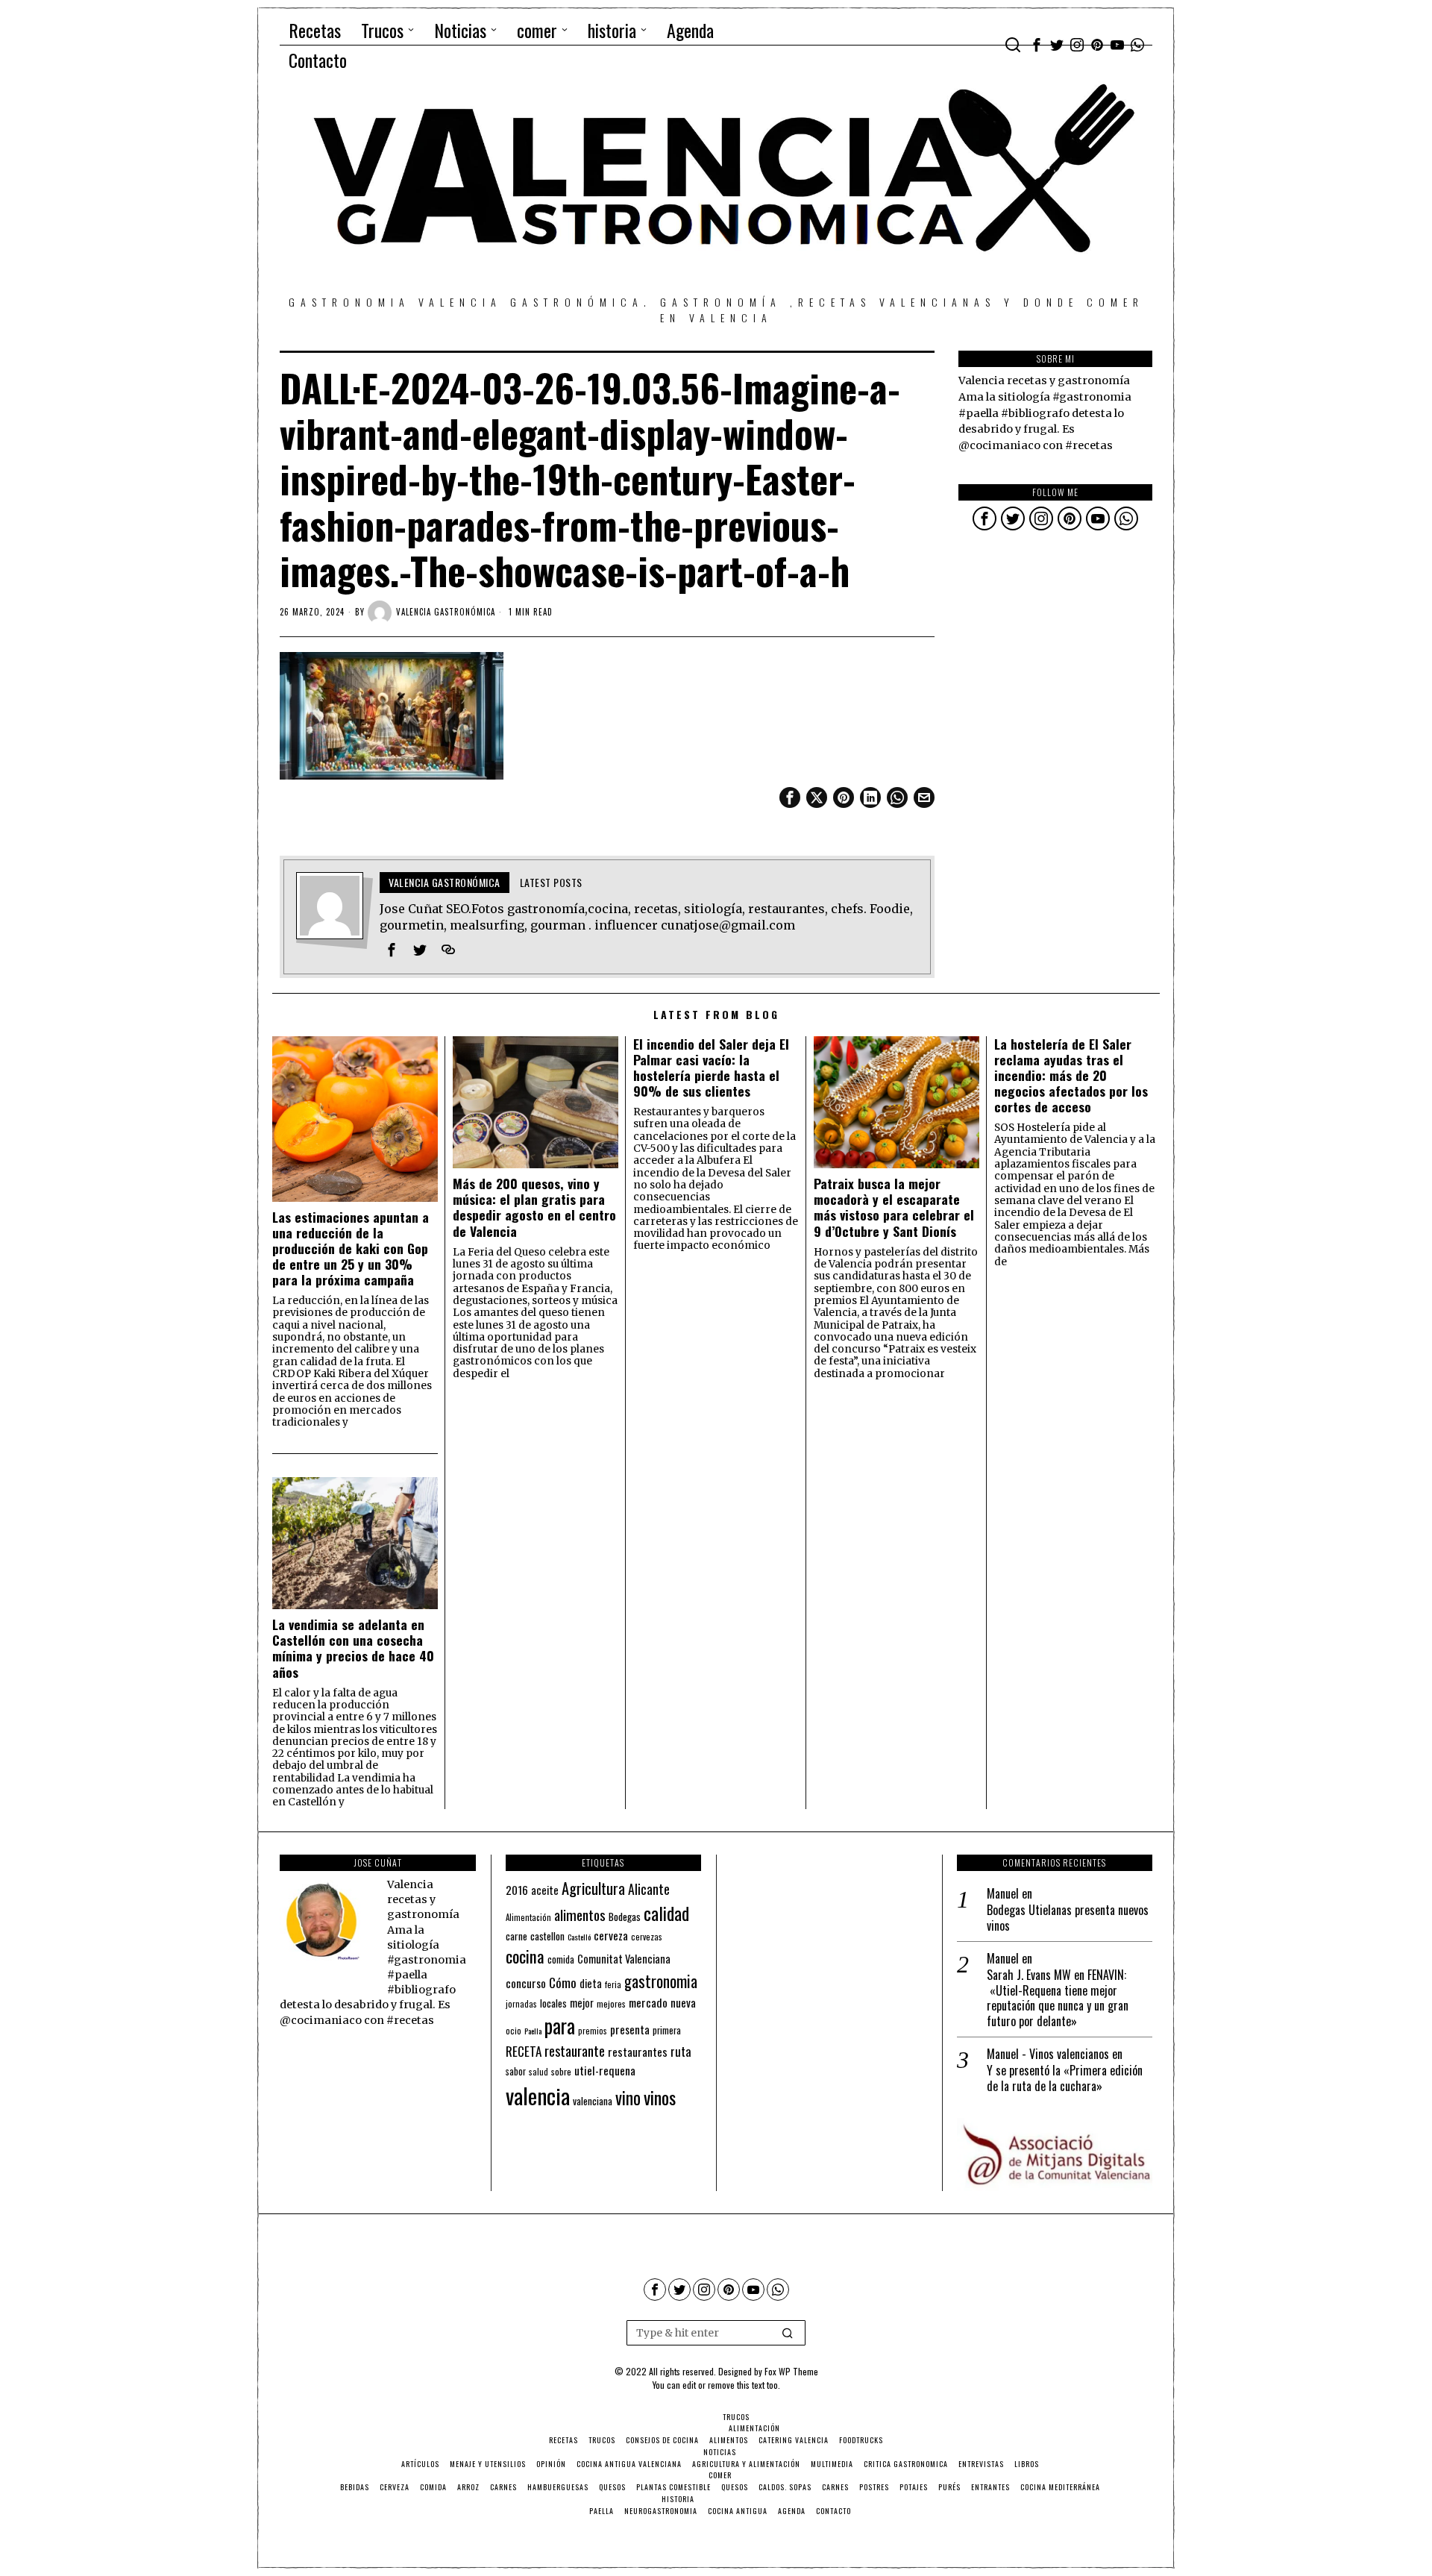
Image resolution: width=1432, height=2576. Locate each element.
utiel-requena (605, 2070)
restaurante (575, 2050)
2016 (517, 1890)
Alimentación (528, 1917)
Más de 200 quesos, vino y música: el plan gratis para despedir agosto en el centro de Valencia (534, 1207)
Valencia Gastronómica (446, 612)
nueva (683, 2002)
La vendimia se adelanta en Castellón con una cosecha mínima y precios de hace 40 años (353, 1648)
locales (553, 2003)
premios (593, 2031)
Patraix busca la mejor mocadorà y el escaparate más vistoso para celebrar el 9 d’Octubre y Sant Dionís (894, 1207)
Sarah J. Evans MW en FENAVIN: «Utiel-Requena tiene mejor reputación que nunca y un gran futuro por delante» (1058, 1998)
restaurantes (638, 2052)
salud (538, 2072)
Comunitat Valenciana (624, 1959)
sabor (516, 2071)
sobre (561, 2071)
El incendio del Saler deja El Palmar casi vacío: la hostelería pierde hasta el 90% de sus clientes (711, 1068)
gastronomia (661, 1981)
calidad (666, 1913)
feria (613, 1984)
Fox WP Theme (791, 2371)
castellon (547, 1936)
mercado (648, 2002)
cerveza (611, 1935)
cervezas (647, 1937)
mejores (611, 2003)
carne (516, 1936)
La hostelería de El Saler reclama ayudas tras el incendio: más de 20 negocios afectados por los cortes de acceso (1071, 1076)
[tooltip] (1037, 45)
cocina (525, 1956)
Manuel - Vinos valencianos (1048, 2054)
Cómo (563, 1982)
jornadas (521, 2004)
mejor (582, 2003)
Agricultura (593, 1888)
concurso (526, 1983)
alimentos (580, 1915)
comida (561, 1959)
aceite (545, 1890)
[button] (788, 2333)
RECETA (524, 2051)
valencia (538, 2095)
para (560, 2026)
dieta (591, 1983)
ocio (514, 2031)
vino (628, 2097)
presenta (630, 2029)
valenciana (593, 2101)
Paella (533, 2031)
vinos (660, 2097)
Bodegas (625, 1916)
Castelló (579, 1937)
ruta (681, 2051)
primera (667, 2030)
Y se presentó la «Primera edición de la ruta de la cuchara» (1065, 2078)
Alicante (649, 1889)
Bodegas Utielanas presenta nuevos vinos (1068, 1918)
